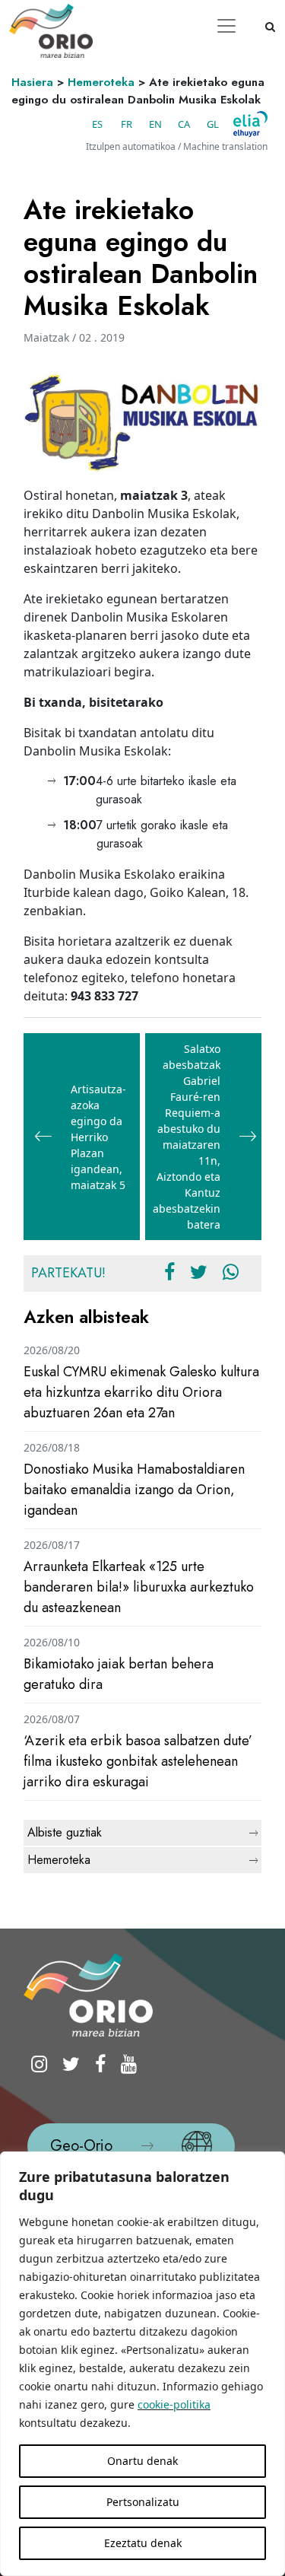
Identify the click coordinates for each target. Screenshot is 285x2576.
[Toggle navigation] (226, 26)
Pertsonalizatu (143, 2502)
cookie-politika (174, 2404)
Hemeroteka (101, 82)
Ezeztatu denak (143, 2543)
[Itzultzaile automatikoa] (250, 124)
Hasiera (32, 82)
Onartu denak (142, 2461)
